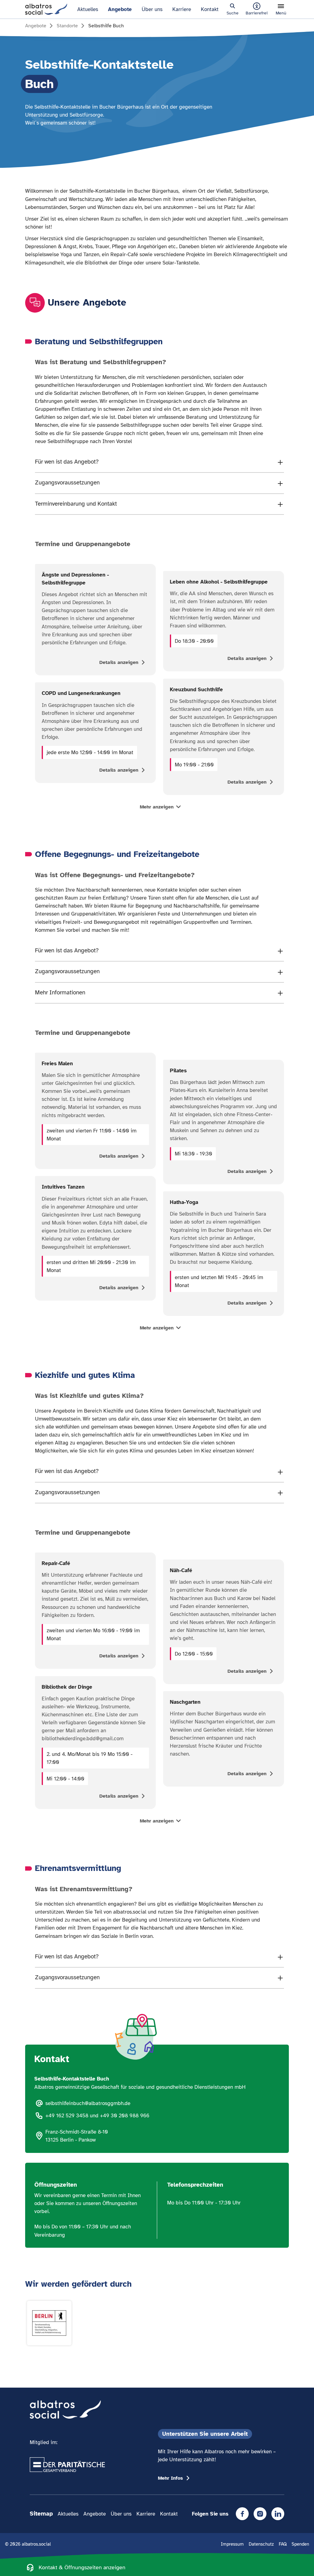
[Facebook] (242, 2514)
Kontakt (210, 9)
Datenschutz (261, 2544)
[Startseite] (46, 9)
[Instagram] (260, 2514)
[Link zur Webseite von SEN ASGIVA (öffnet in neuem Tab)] (49, 2323)
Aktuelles (88, 9)
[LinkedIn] (278, 2514)
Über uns (152, 9)
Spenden (300, 2544)
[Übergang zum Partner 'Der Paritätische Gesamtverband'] (67, 2465)
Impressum (232, 2544)
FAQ (283, 2544)
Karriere (182, 9)
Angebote (120, 9)
